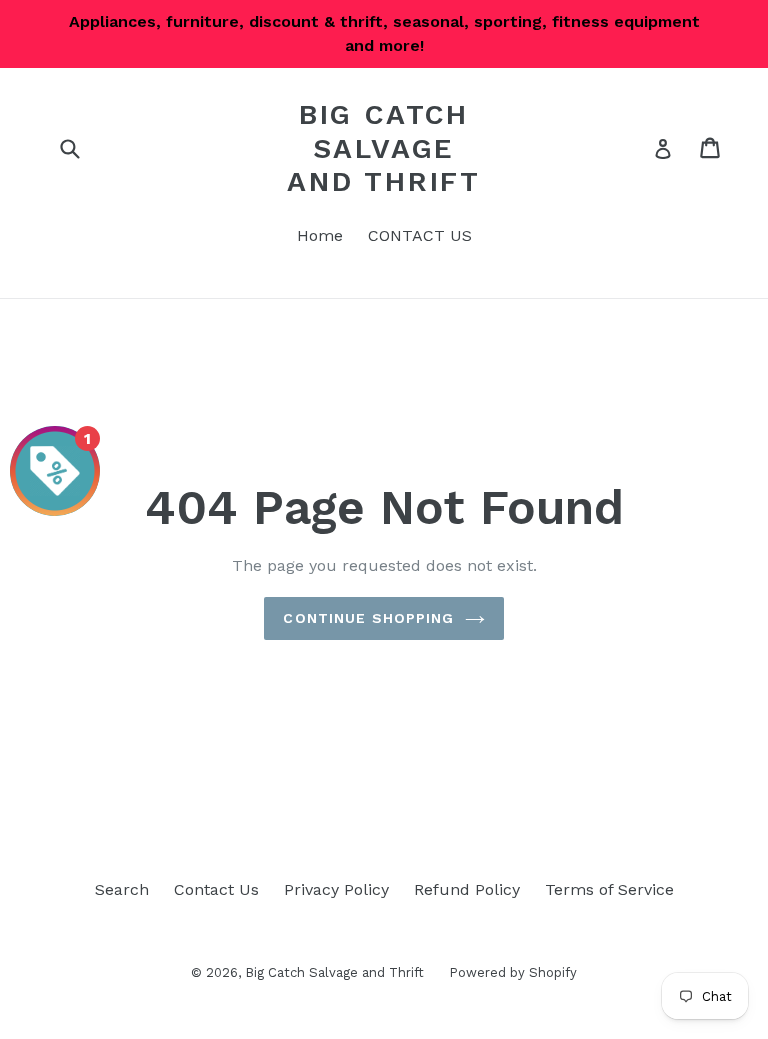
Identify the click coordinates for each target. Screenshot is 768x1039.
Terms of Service (609, 889)
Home (320, 235)
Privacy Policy (336, 889)
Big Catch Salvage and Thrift (384, 148)
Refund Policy (467, 889)
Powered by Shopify (513, 972)
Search (122, 889)
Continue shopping (368, 618)
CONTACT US (420, 235)
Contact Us (216, 889)
